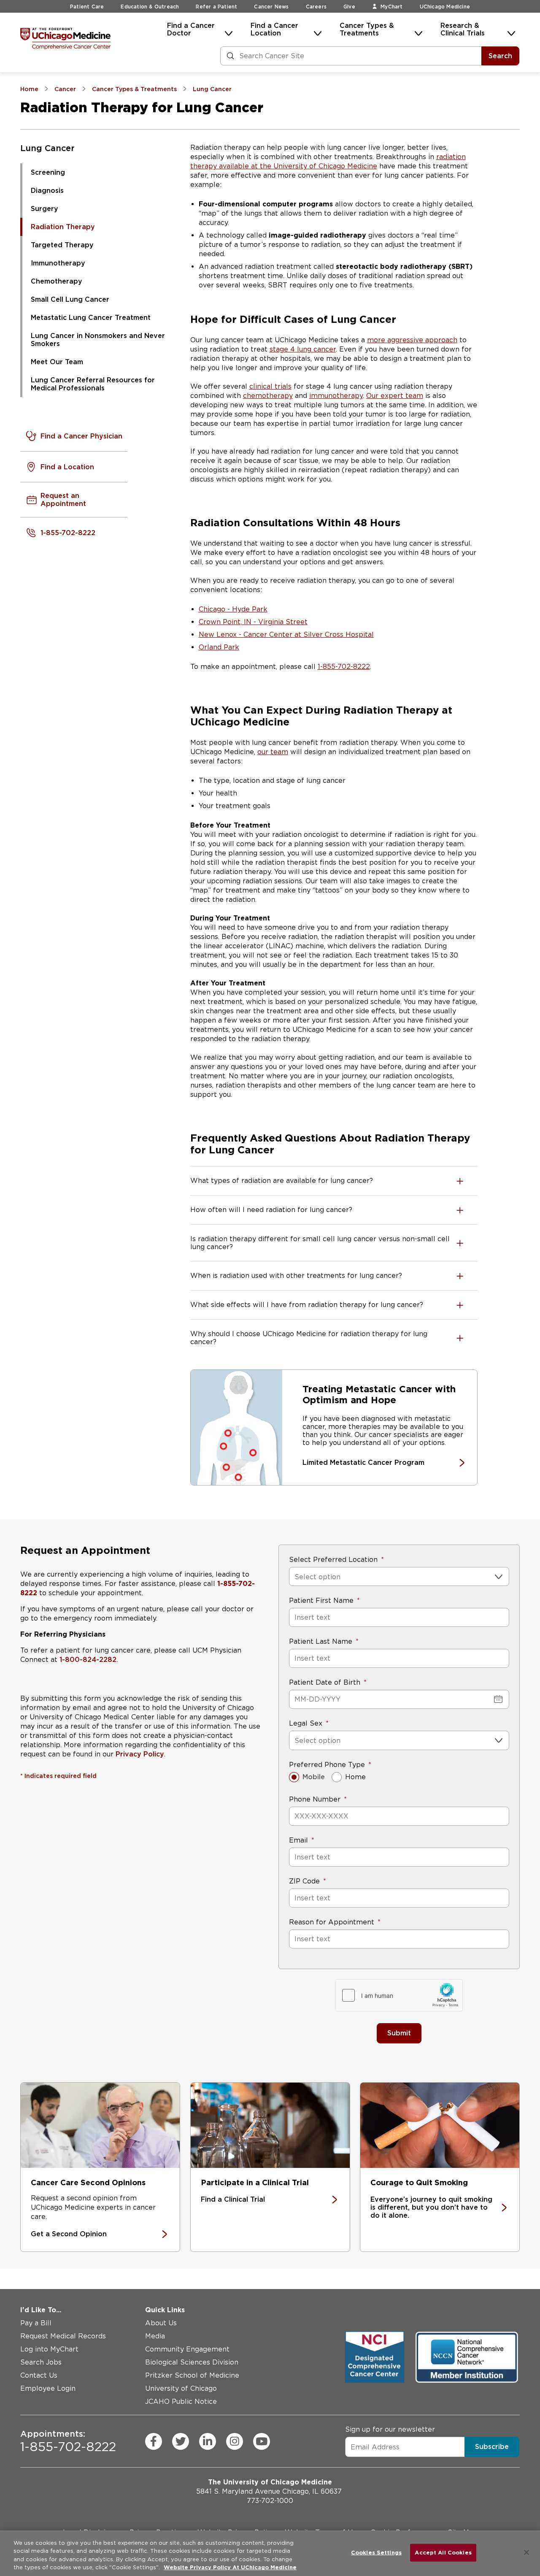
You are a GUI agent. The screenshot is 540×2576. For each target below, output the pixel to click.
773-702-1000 (270, 2501)
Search (500, 56)
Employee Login (48, 2388)
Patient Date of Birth (325, 1682)
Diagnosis (47, 191)
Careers (316, 7)
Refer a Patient (216, 7)
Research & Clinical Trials (463, 29)
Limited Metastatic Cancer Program (363, 1463)
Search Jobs (41, 2362)
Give (349, 7)
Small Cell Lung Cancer (70, 299)
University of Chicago (181, 2388)
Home (355, 1777)
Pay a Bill (36, 2323)
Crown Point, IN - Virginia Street (253, 622)
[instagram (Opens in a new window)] (235, 2441)
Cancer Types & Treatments (367, 29)
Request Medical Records (63, 2336)
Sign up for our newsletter (390, 2429)
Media (155, 2336)
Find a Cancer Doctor (191, 29)
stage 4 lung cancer (303, 349)
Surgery (45, 209)
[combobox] (296, 1577)
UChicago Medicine (445, 7)
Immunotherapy (58, 263)
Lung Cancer (47, 148)
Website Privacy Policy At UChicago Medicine (230, 2567)
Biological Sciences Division (192, 2362)
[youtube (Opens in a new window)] (262, 2441)
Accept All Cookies (443, 2553)
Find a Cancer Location (274, 29)
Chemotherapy (57, 281)
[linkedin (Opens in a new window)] (208, 2441)
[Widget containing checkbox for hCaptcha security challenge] (399, 1995)
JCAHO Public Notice (181, 2401)
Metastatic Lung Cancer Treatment (91, 318)
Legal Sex (306, 1723)
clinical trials (270, 386)
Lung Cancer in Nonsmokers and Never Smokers (98, 340)
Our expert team (395, 396)
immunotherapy (336, 396)
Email (298, 1840)
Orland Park (219, 647)
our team (273, 752)
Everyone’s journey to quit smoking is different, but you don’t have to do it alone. (431, 2207)
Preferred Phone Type (327, 1765)
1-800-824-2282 (88, 1660)
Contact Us (39, 2375)
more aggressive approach (412, 340)
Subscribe (492, 2447)
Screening (48, 172)
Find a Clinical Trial (233, 2199)
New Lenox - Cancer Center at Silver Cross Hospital (286, 635)
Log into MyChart (49, 2349)
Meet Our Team (57, 362)
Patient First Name (321, 1601)
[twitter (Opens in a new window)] (181, 2441)
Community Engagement (187, 2349)
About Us (161, 2323)
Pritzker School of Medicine (192, 2375)
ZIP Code (304, 1881)
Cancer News (271, 7)
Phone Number (315, 1799)
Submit (399, 2033)
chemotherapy (268, 396)
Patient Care (87, 7)
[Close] (526, 2552)
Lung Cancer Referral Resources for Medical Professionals (93, 384)
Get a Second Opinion (69, 2234)
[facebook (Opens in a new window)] (154, 2441)
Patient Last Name (321, 1641)
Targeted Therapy (62, 245)
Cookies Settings (376, 2553)
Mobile (314, 1777)
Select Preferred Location (333, 1560)
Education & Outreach (150, 7)
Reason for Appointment (332, 1922)
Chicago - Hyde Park (233, 609)
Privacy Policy (140, 1754)
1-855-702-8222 (344, 667)
